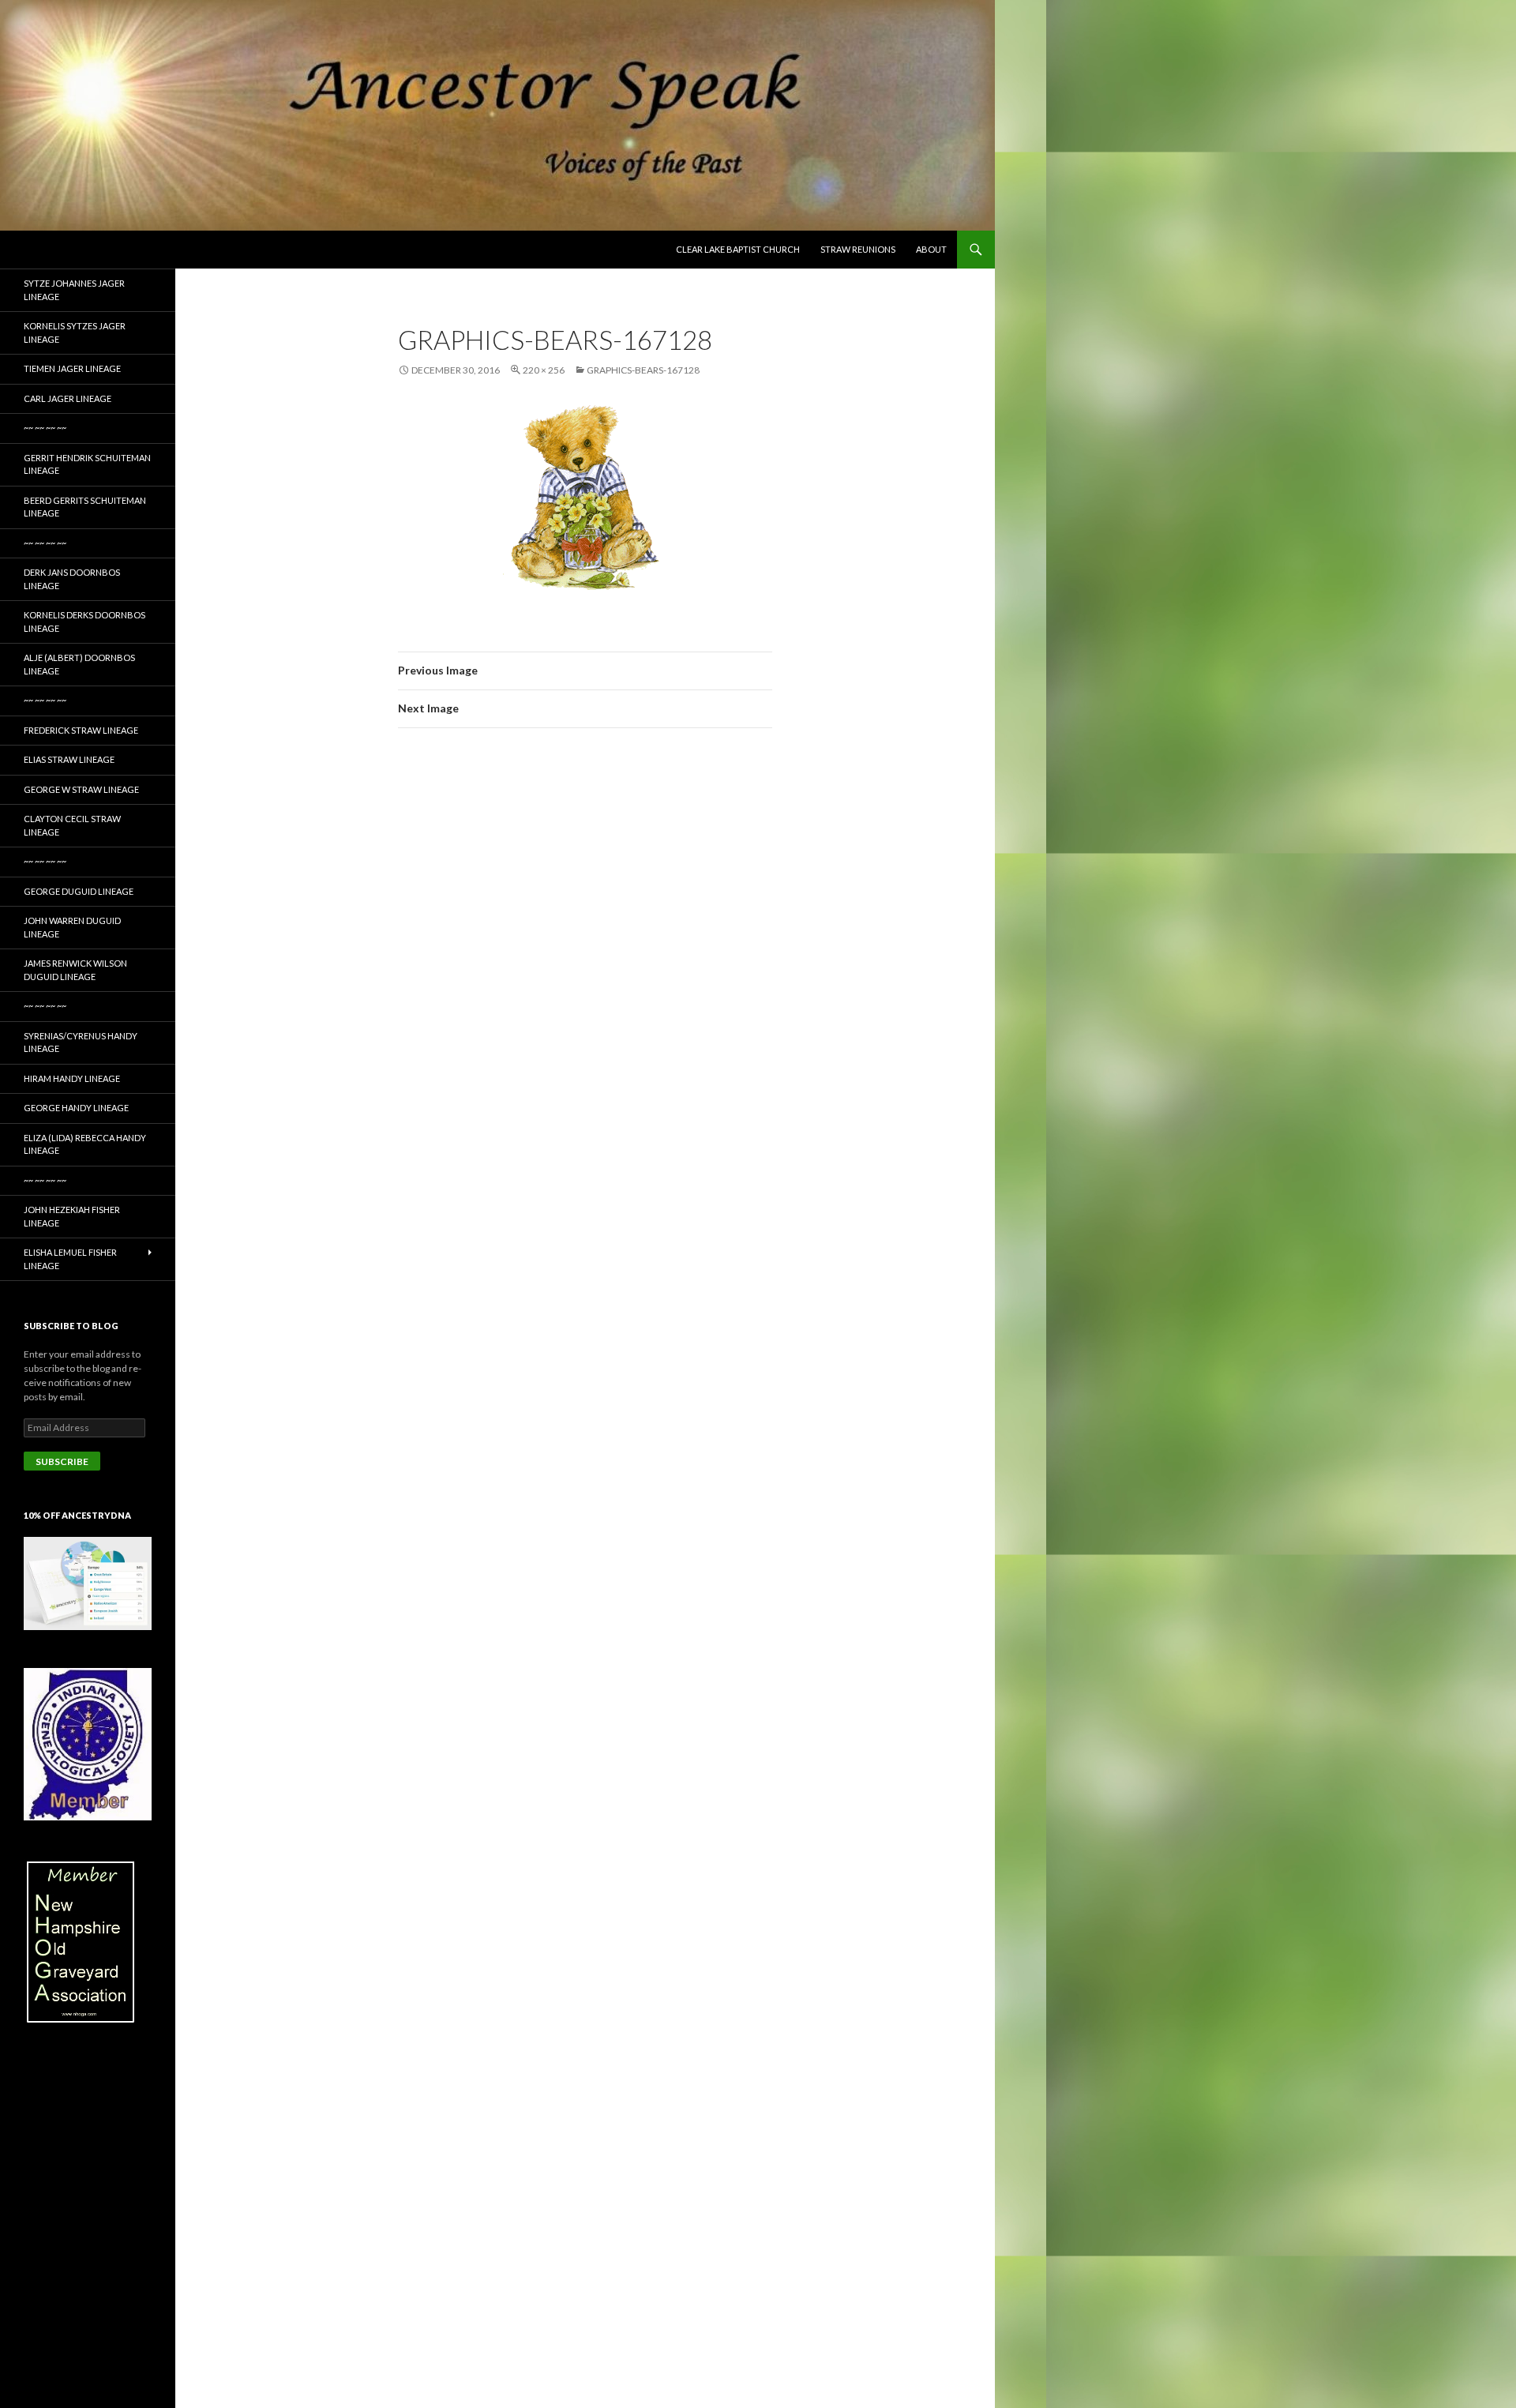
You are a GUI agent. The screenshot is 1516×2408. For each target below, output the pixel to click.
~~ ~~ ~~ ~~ (45, 428)
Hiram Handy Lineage (72, 1078)
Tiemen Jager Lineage (72, 368)
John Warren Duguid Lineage (72, 927)
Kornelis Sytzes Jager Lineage (75, 332)
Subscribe (62, 1461)
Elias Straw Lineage (69, 759)
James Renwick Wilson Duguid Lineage (75, 970)
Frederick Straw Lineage (81, 730)
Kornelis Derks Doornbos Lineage (84, 622)
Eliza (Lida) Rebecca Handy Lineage (85, 1144)
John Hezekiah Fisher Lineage (72, 1216)
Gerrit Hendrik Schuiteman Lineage (87, 464)
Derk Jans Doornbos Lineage (72, 579)
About (931, 249)
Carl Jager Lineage (68, 398)
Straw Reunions (858, 249)
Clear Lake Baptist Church (738, 249)
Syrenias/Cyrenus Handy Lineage (81, 1042)
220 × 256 (544, 370)
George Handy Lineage (76, 1108)
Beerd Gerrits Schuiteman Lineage (85, 507)
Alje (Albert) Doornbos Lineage (79, 664)
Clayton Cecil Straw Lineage (72, 825)
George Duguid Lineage (79, 891)
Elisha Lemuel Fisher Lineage (70, 1259)
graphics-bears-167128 (643, 370)
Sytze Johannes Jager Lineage (74, 290)
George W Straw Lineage (81, 789)
